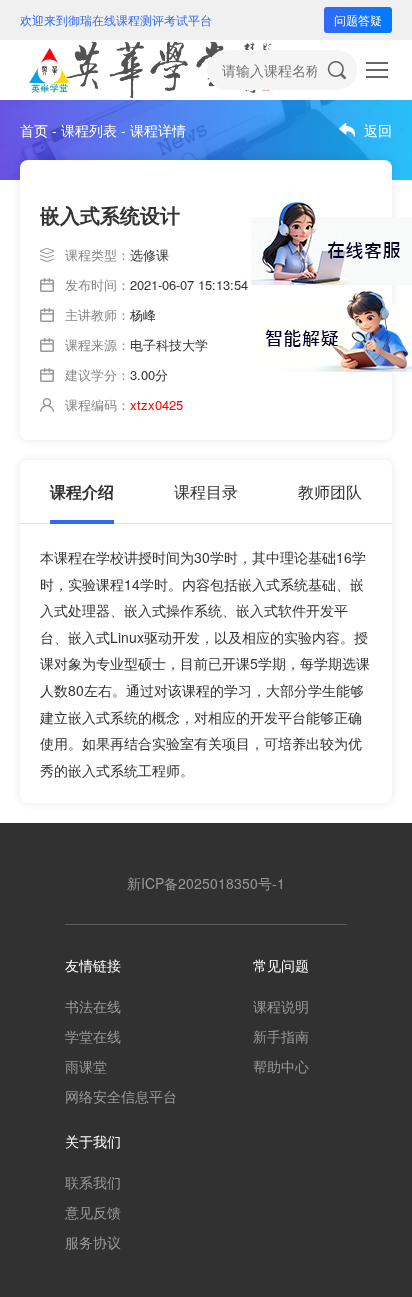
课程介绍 (82, 491)
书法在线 (93, 1006)
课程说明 (281, 1006)
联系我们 (93, 1182)
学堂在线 (93, 1036)
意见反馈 (93, 1212)
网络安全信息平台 (121, 1096)
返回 (378, 130)
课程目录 (206, 491)
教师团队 (330, 491)
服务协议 (93, 1242)
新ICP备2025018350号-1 (206, 883)
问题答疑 (358, 19)
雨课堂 (86, 1066)
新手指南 (281, 1036)
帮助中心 (281, 1066)
